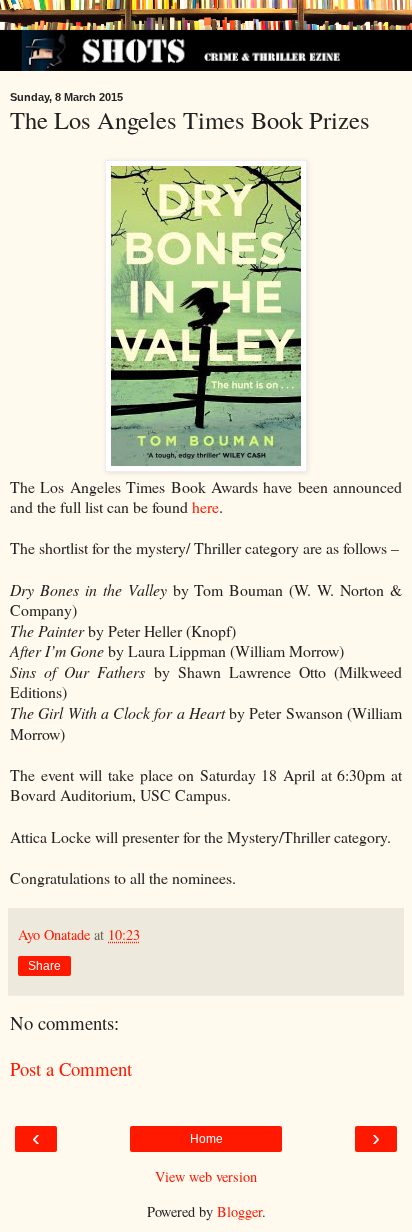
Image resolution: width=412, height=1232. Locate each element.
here (205, 506)
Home (206, 1139)
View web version (206, 1176)
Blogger (239, 1211)
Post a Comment (71, 1068)
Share (44, 966)
